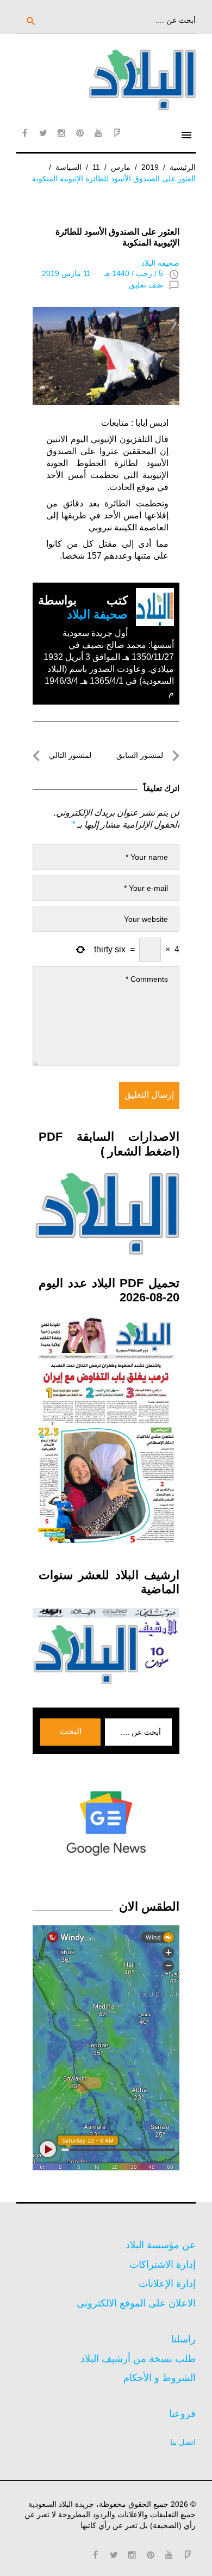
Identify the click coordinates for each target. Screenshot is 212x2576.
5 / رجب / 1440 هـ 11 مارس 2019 (102, 273)
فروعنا (182, 2414)
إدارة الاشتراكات (163, 2265)
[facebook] (24, 133)
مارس (121, 167)
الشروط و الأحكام (160, 2378)
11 (96, 167)
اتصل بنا (183, 2442)
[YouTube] (98, 133)
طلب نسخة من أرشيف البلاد (138, 2359)
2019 (150, 167)
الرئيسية (183, 167)
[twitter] (43, 133)
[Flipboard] (117, 133)
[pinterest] (80, 133)
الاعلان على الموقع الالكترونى (136, 2303)
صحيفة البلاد (160, 263)
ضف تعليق (146, 285)
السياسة (68, 167)
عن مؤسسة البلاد (161, 2245)
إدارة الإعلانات (167, 2284)
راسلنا (183, 2339)
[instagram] (61, 133)
